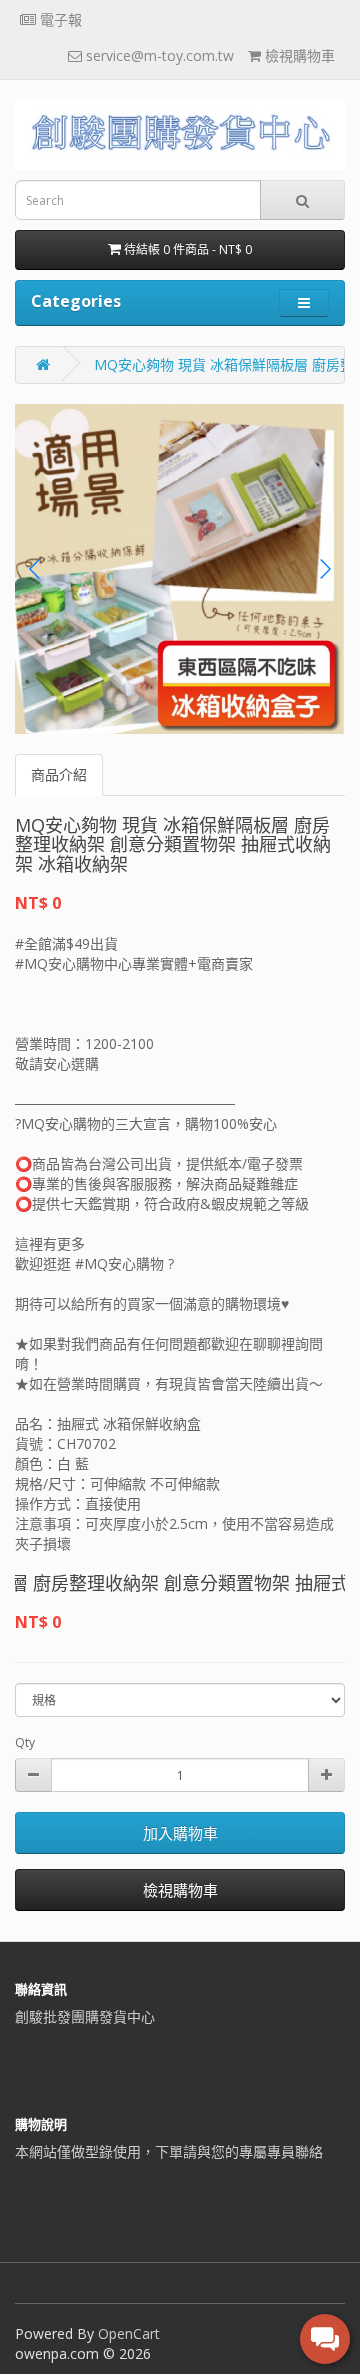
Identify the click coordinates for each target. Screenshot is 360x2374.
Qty (25, 1742)
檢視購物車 (180, 1890)
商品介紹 (59, 774)
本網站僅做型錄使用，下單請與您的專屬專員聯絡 (169, 2151)
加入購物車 (180, 1833)
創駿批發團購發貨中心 (85, 2016)
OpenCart (129, 2333)
